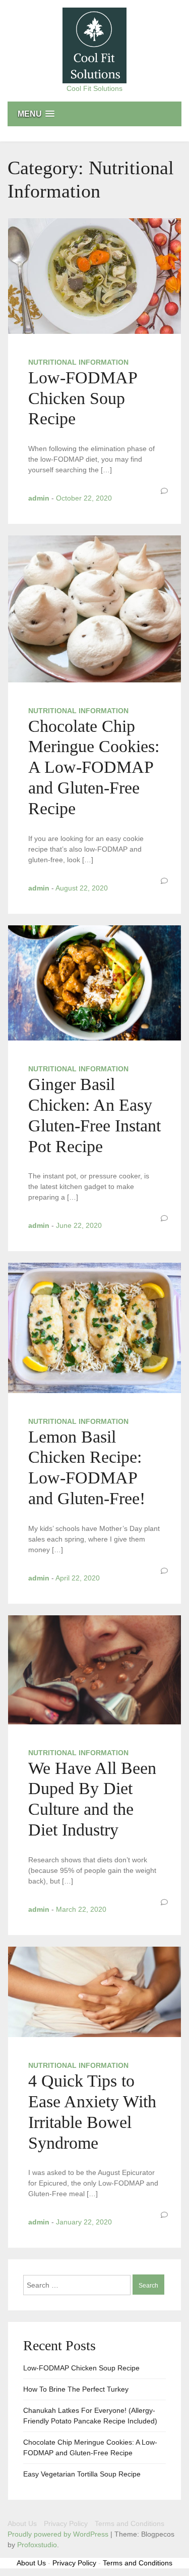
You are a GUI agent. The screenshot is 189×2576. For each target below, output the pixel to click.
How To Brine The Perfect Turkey (76, 2389)
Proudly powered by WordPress (59, 2534)
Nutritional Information (78, 362)
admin (39, 498)
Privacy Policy (66, 2523)
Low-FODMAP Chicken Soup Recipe (83, 398)
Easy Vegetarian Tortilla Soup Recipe (82, 2474)
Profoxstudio (37, 2545)
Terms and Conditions (130, 2523)
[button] (94, 114)
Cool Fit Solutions (94, 88)
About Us (22, 2523)
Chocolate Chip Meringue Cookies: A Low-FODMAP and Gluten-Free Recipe (94, 767)
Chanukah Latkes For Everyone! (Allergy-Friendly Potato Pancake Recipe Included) (90, 2416)
